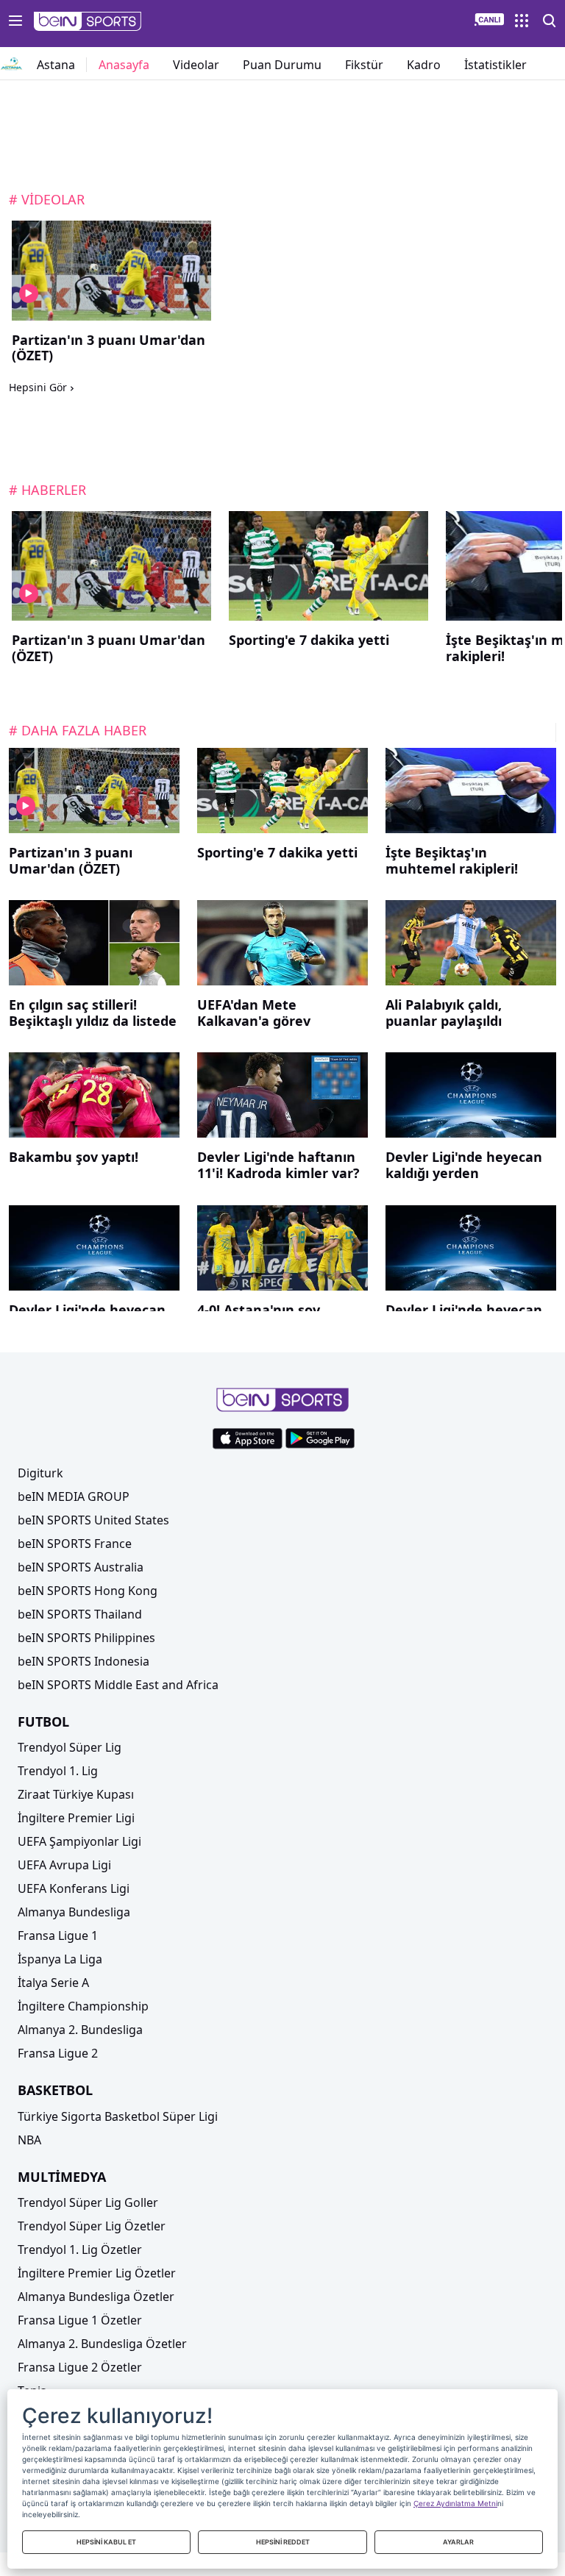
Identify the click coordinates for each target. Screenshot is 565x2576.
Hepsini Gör (38, 388)
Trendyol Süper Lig (70, 1747)
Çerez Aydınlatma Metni (455, 2503)
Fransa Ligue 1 (58, 1935)
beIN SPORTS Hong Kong (88, 1591)
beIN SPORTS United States (93, 1520)
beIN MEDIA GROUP (74, 1496)
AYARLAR (458, 2542)
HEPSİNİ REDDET (283, 2542)
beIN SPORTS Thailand (80, 1614)
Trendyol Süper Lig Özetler (92, 2226)
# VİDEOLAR (47, 199)
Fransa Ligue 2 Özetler (80, 2367)
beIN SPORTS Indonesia (83, 1661)
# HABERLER (47, 490)
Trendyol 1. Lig (58, 1771)
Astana (56, 65)
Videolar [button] (196, 65)
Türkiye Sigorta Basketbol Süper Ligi (118, 2116)
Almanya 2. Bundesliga (80, 2030)
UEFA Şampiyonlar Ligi (79, 1841)
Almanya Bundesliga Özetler (96, 2297)
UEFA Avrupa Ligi (64, 1865)
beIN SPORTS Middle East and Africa (118, 1685)
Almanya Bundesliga (74, 1912)
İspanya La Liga (60, 1959)
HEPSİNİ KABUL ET (106, 2542)
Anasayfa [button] (124, 65)
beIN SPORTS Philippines (86, 1638)
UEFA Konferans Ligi (74, 1888)
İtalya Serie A (53, 1983)
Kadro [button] (424, 65)
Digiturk (40, 1473)
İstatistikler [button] (495, 65)
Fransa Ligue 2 (58, 2053)
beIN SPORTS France (75, 1544)
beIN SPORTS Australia (81, 1567)
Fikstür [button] (364, 65)
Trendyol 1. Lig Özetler (80, 2249)
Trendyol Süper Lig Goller (88, 2202)
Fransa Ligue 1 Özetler (80, 2320)
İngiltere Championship (83, 2006)
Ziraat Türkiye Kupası (76, 1794)
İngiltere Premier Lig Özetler (97, 2273)
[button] (88, 21)
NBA (29, 2140)
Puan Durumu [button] (282, 65)
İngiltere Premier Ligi (76, 1818)
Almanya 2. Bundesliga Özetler (102, 2344)
